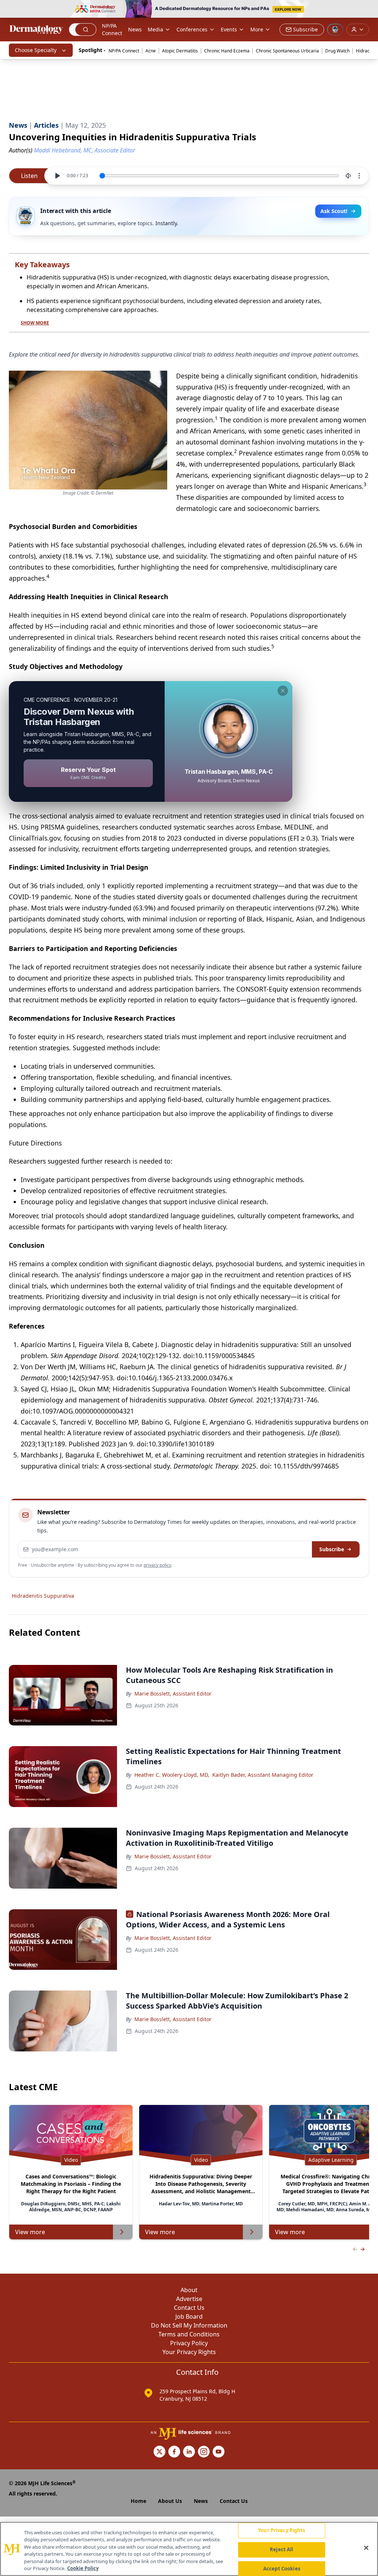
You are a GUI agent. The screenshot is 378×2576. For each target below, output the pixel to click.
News (135, 29)
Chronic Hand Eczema (227, 51)
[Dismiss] (283, 691)
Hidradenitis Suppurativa (43, 1596)
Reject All (281, 2549)
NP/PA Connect (112, 29)
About (189, 2290)
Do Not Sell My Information (189, 2325)
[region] (189, 2549)
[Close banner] (368, 10)
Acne (151, 51)
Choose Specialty (36, 50)
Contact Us (189, 2308)
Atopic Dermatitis (180, 51)
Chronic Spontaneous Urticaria (287, 51)
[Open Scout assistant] (335, 30)
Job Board (189, 2316)
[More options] (359, 176)
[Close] (366, 2548)
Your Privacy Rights (189, 2352)
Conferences (192, 29)
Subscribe (332, 1549)
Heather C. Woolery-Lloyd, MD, (172, 1775)
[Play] (57, 176)
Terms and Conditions (189, 2334)
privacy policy (157, 1565)
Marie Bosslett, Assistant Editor (173, 1694)
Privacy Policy (189, 2343)
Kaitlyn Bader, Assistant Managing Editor (263, 1775)
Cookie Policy (83, 2568)
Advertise (189, 2299)
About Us (170, 2501)
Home (138, 2501)
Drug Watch (337, 51)
